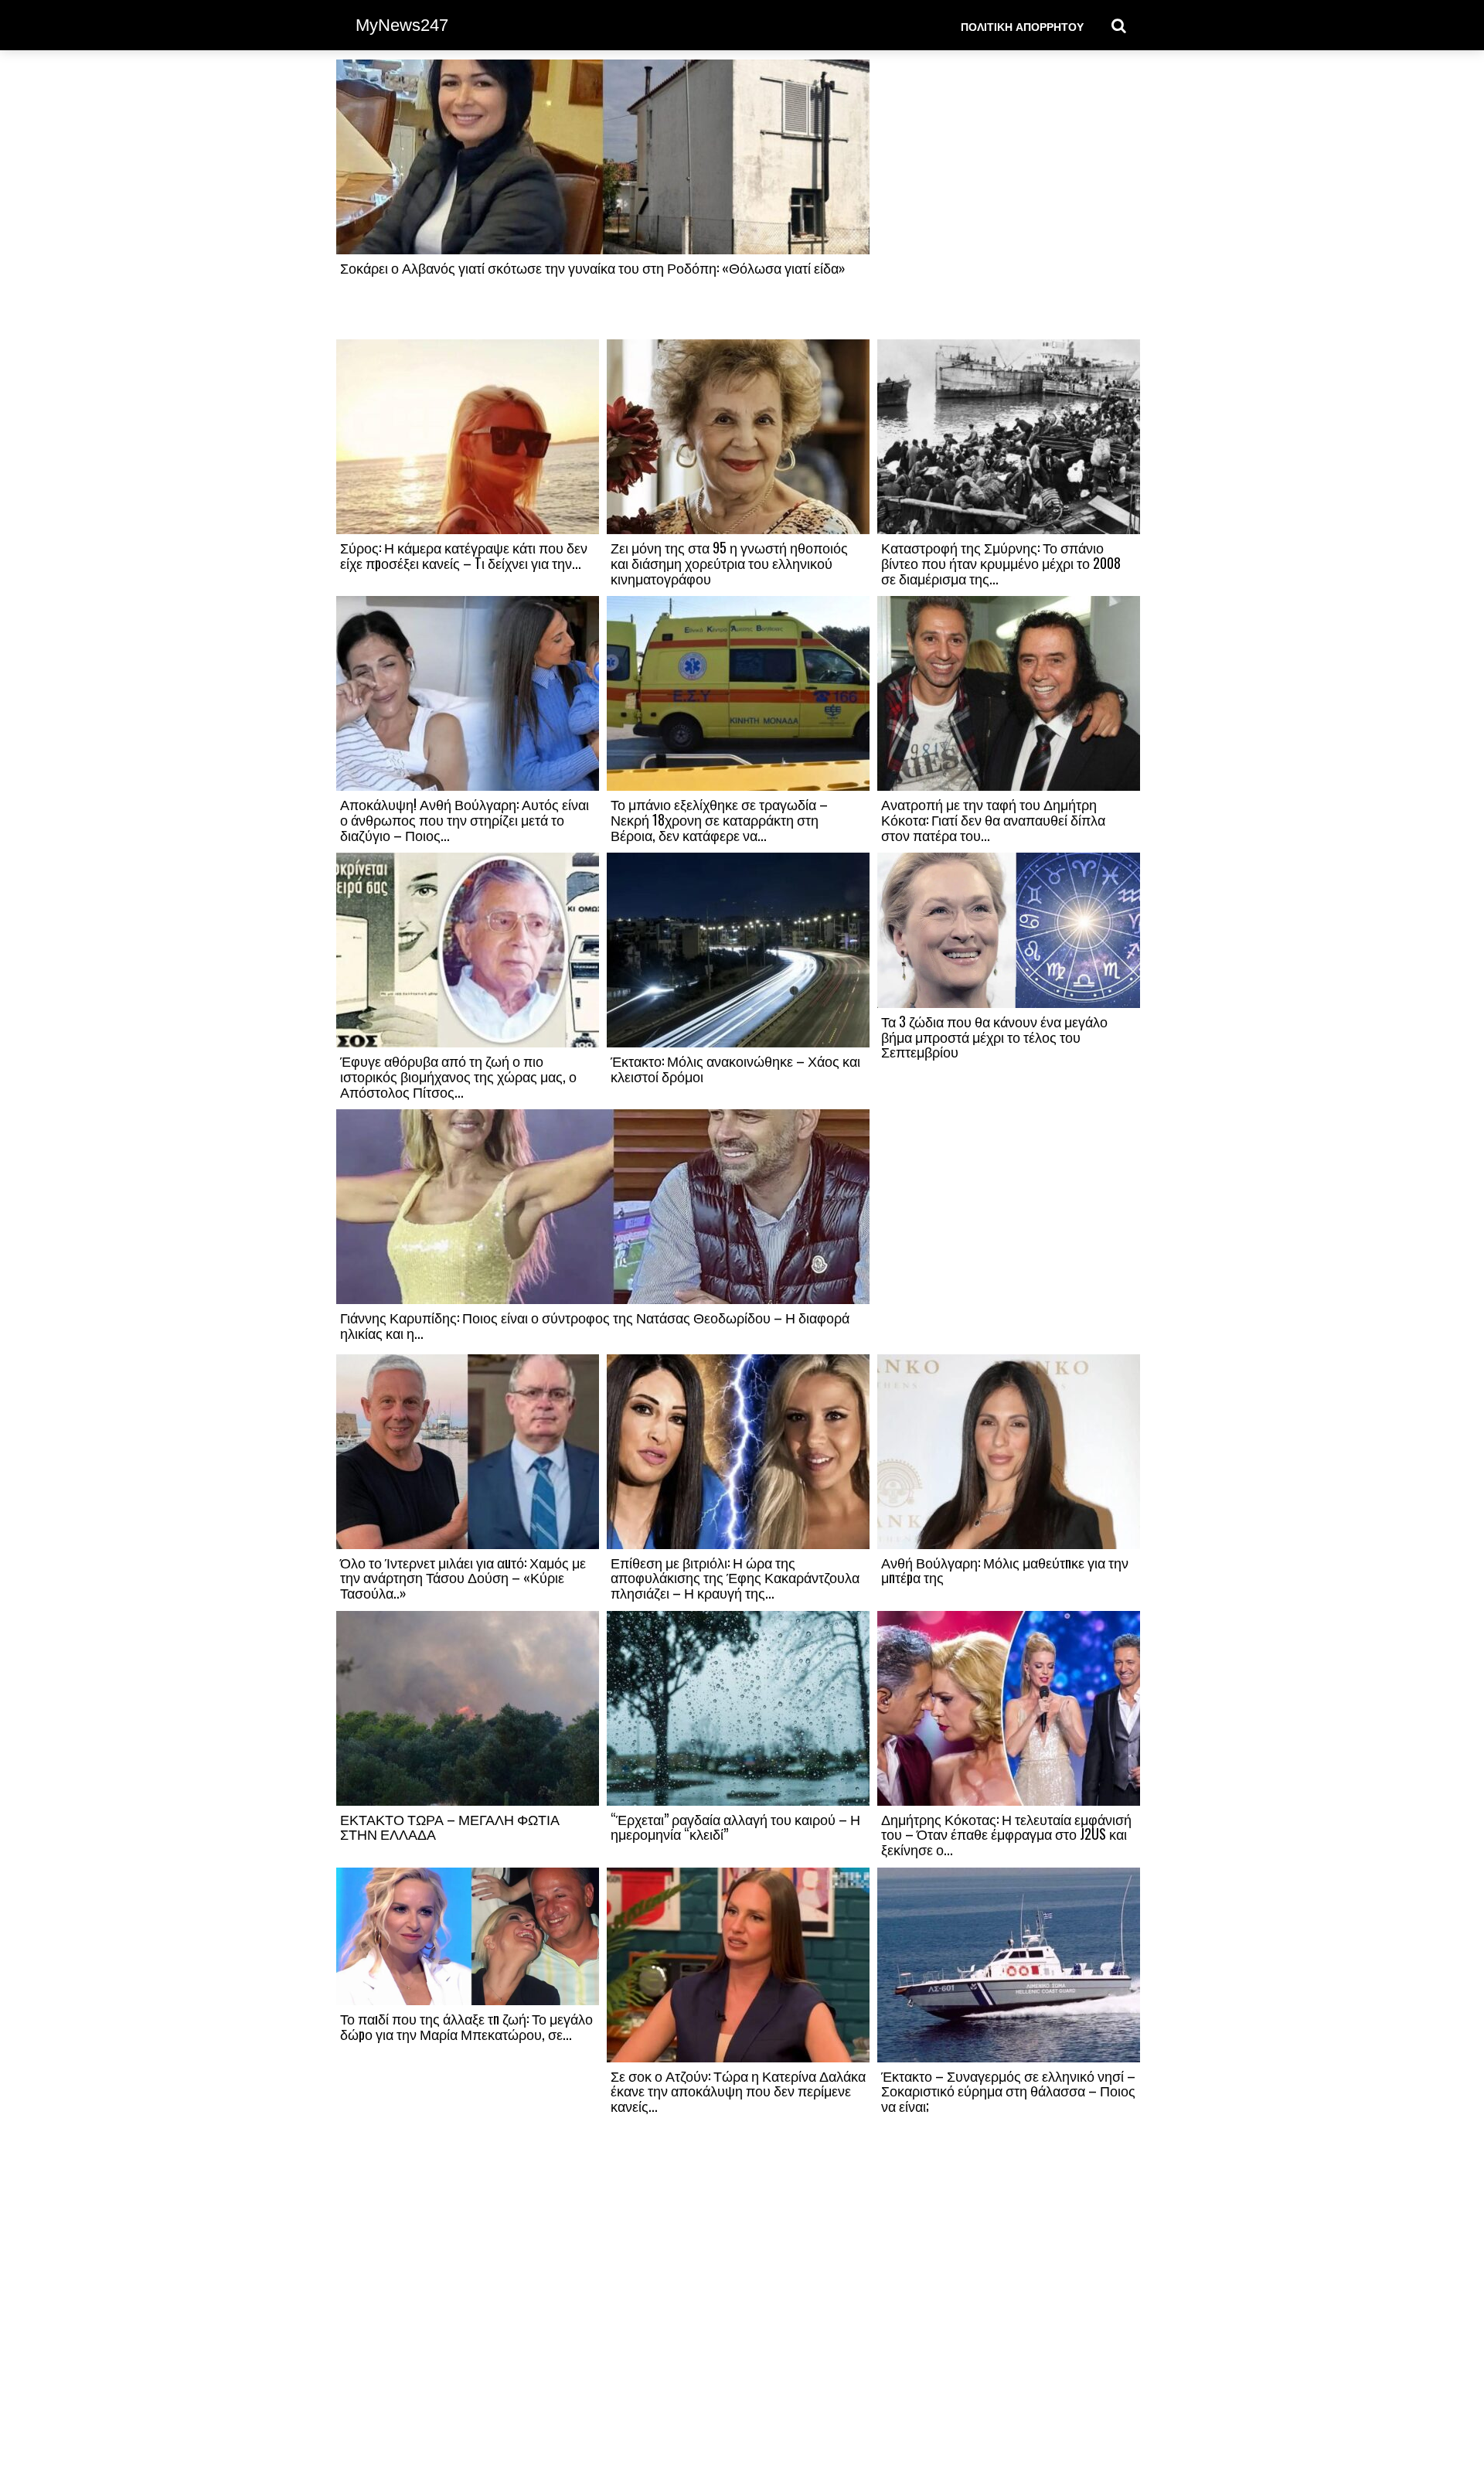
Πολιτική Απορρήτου (1022, 26)
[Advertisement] (1009, 199)
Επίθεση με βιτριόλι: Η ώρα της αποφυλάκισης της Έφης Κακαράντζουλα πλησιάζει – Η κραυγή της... (735, 1578)
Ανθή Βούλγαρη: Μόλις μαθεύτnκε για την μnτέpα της (1005, 1570)
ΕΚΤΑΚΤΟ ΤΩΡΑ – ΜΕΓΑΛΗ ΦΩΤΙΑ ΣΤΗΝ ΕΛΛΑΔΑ (450, 1827)
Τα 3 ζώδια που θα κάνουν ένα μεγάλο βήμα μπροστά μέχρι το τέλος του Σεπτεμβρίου (994, 1037)
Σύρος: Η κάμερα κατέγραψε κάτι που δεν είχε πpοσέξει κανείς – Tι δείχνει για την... (464, 555)
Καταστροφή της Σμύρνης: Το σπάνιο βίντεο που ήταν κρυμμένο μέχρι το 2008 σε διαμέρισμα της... (1001, 563)
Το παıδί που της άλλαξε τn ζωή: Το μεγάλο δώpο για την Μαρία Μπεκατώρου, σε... (466, 2026)
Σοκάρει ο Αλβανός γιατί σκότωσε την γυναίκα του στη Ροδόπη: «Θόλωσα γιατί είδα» (593, 267)
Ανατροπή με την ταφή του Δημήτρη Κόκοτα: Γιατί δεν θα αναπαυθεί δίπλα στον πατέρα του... (993, 819)
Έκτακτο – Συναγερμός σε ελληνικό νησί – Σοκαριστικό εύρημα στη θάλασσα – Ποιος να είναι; (1008, 2091)
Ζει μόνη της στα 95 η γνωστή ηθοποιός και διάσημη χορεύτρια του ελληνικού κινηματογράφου (729, 563)
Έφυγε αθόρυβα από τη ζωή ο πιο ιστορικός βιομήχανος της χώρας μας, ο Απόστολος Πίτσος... (458, 1076)
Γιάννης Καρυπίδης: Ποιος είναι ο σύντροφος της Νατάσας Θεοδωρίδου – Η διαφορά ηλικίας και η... (595, 1325)
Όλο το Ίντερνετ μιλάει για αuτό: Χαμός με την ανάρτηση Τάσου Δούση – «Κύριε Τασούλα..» (463, 1578)
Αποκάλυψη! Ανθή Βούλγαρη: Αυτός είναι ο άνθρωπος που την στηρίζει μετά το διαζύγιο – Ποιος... (465, 819)
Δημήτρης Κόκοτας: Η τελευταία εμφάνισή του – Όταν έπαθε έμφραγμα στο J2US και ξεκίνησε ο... (1006, 1834)
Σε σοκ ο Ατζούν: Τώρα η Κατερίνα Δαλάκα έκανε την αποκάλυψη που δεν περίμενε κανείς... (738, 2091)
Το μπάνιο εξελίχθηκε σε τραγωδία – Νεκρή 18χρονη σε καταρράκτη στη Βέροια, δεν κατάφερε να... (719, 819)
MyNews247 (402, 25)
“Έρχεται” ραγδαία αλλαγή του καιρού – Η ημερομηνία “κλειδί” (735, 1827)
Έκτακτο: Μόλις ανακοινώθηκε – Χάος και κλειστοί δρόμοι (735, 1068)
